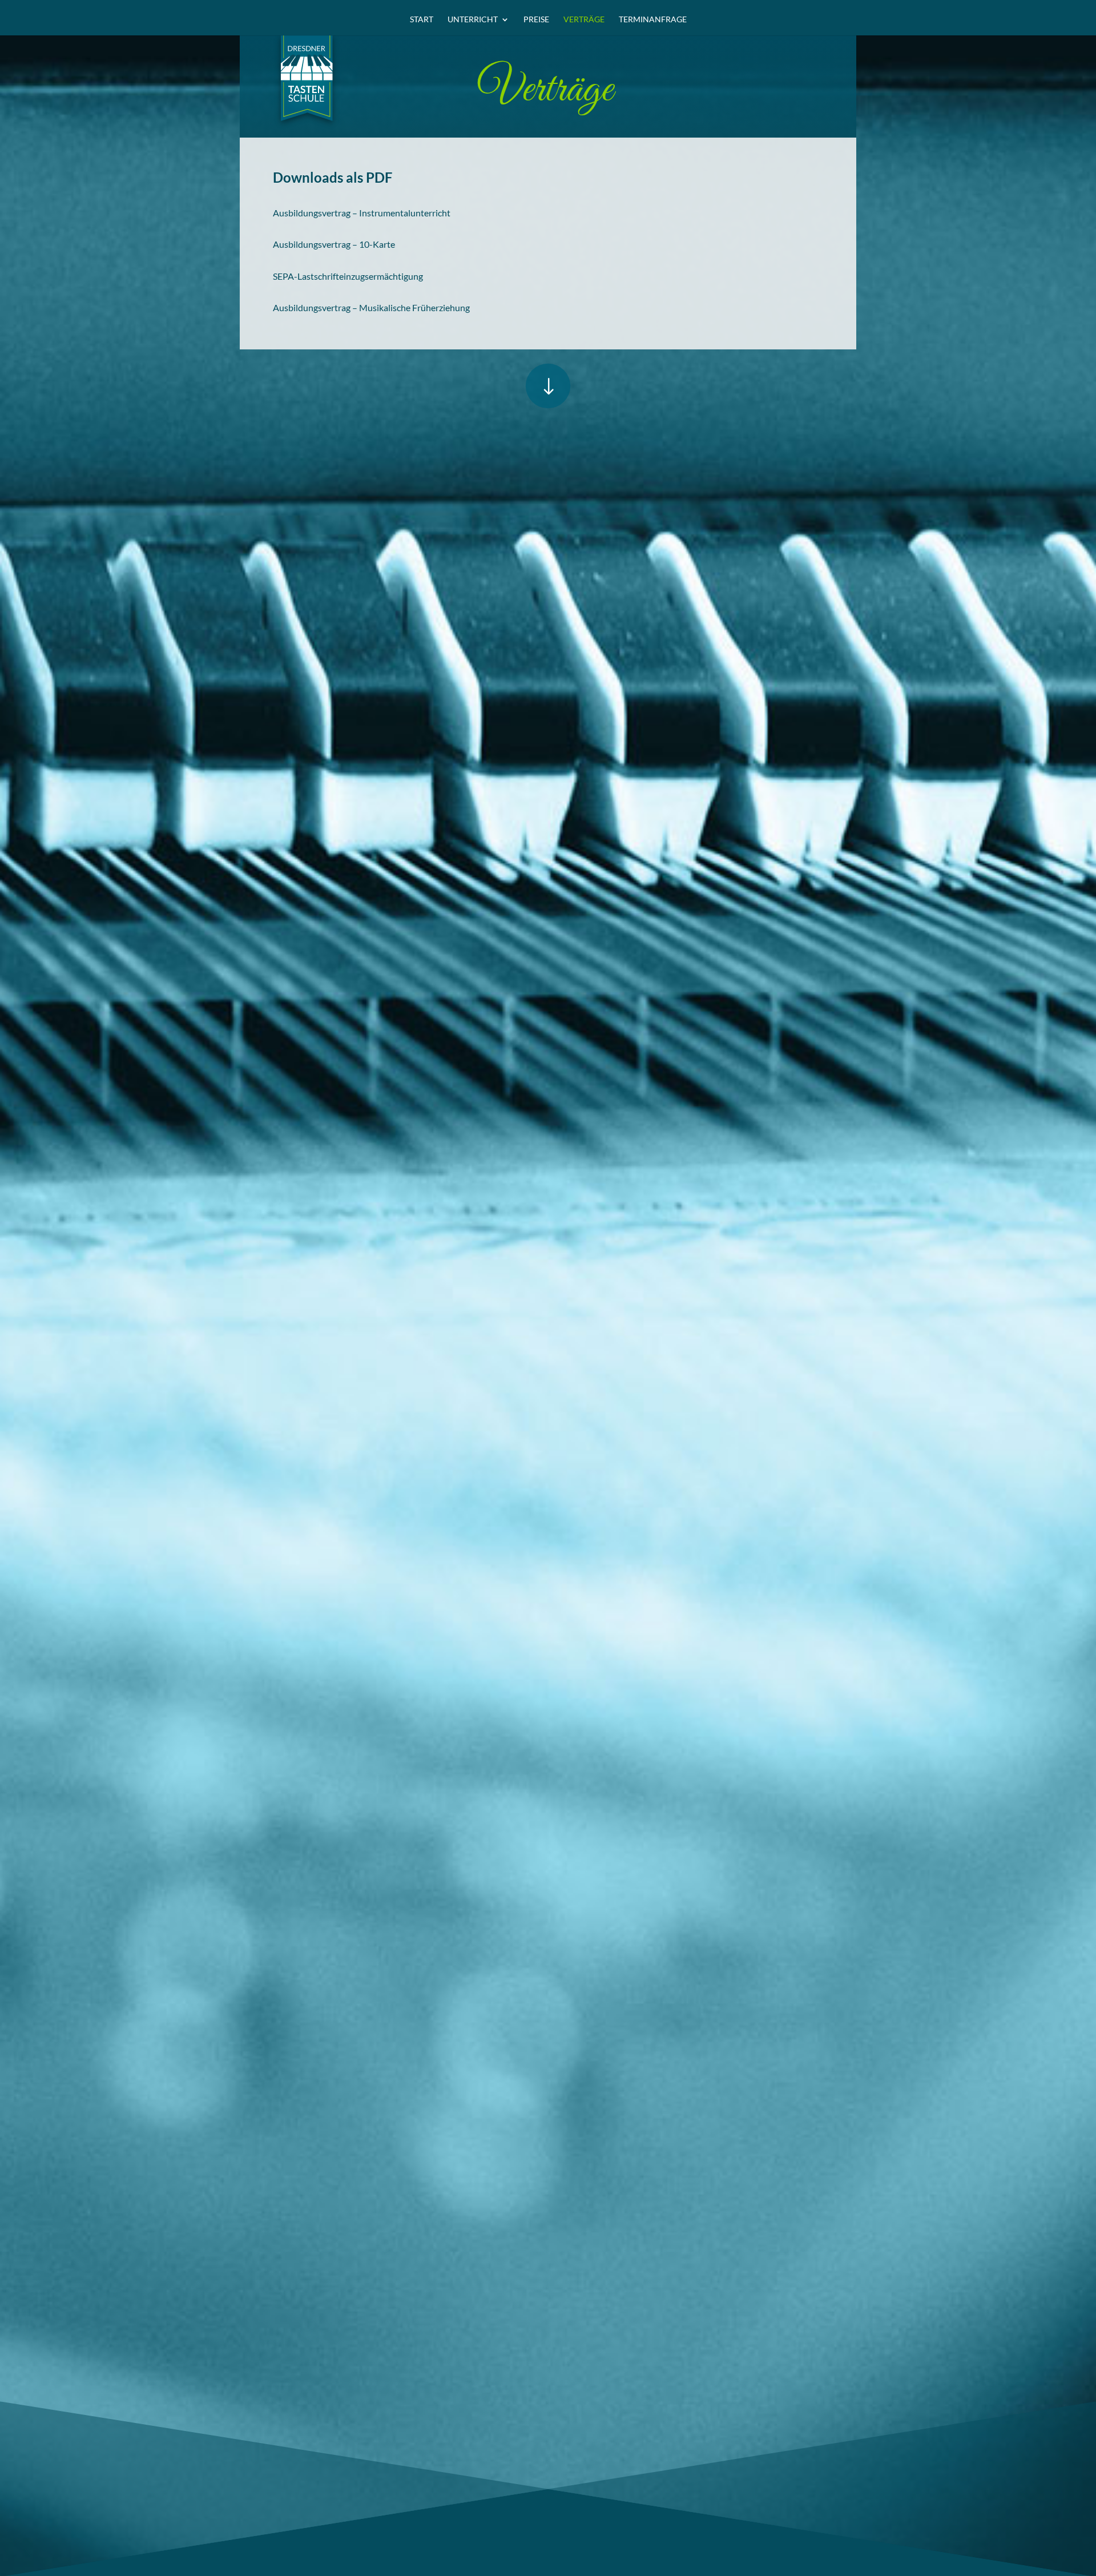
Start (422, 20)
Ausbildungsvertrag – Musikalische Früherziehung (371, 307)
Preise (536, 20)
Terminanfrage (653, 20)
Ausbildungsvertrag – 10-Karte (334, 244)
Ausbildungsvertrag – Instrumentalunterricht (362, 213)
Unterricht (473, 20)
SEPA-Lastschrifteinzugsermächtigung (348, 276)
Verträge (584, 20)
